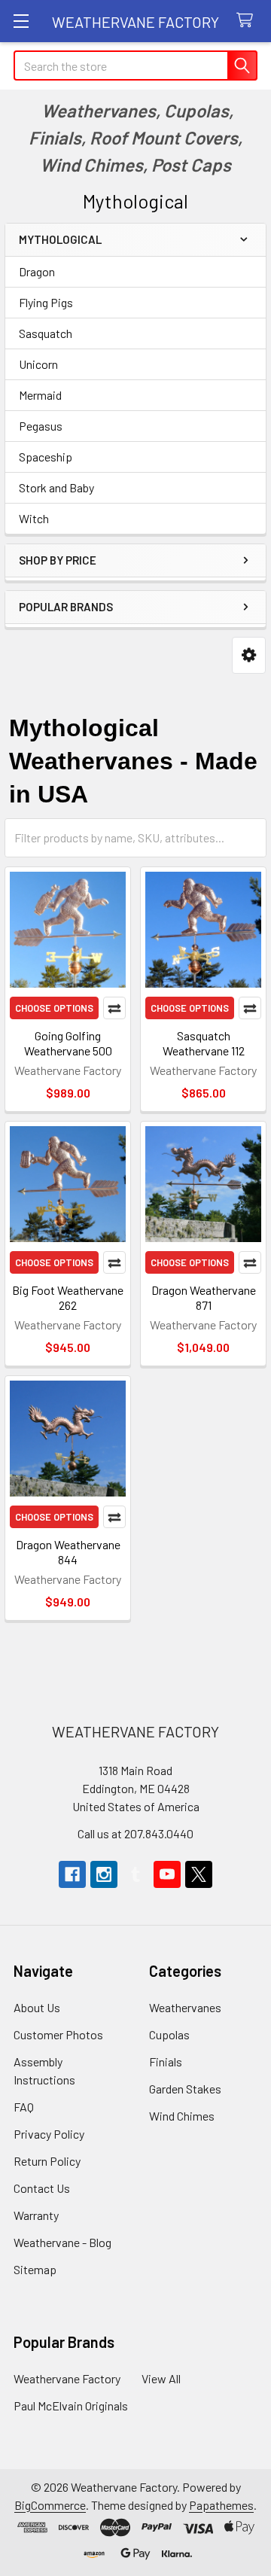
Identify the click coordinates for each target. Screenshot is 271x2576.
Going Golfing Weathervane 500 (68, 1043)
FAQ (24, 2107)
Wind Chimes (182, 2116)
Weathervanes (185, 2007)
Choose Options (54, 1008)
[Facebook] (72, 1874)
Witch (34, 518)
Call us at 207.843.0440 (135, 1833)
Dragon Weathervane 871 (204, 1297)
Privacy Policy (49, 2134)
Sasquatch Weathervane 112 (204, 1043)
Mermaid (40, 395)
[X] (199, 1874)
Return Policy (47, 2161)
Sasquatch (46, 333)
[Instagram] (104, 1874)
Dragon (37, 271)
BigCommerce (50, 2505)
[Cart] (248, 21)
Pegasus (41, 426)
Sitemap (35, 2269)
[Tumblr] (135, 1874)
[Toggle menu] (21, 21)
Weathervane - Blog (62, 2242)
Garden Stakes (185, 2089)
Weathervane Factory (67, 2378)
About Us (37, 2007)
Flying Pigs (46, 302)
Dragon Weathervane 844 (68, 1552)
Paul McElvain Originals (71, 2405)
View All (161, 2378)
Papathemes (221, 2505)
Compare (114, 1008)
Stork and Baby (56, 487)
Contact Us (42, 2188)
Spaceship (46, 457)
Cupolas (169, 2034)
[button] (249, 655)
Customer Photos (58, 2034)
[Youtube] (167, 1874)
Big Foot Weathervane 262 (68, 1297)
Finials (166, 2061)
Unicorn (38, 364)
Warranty (36, 2215)
